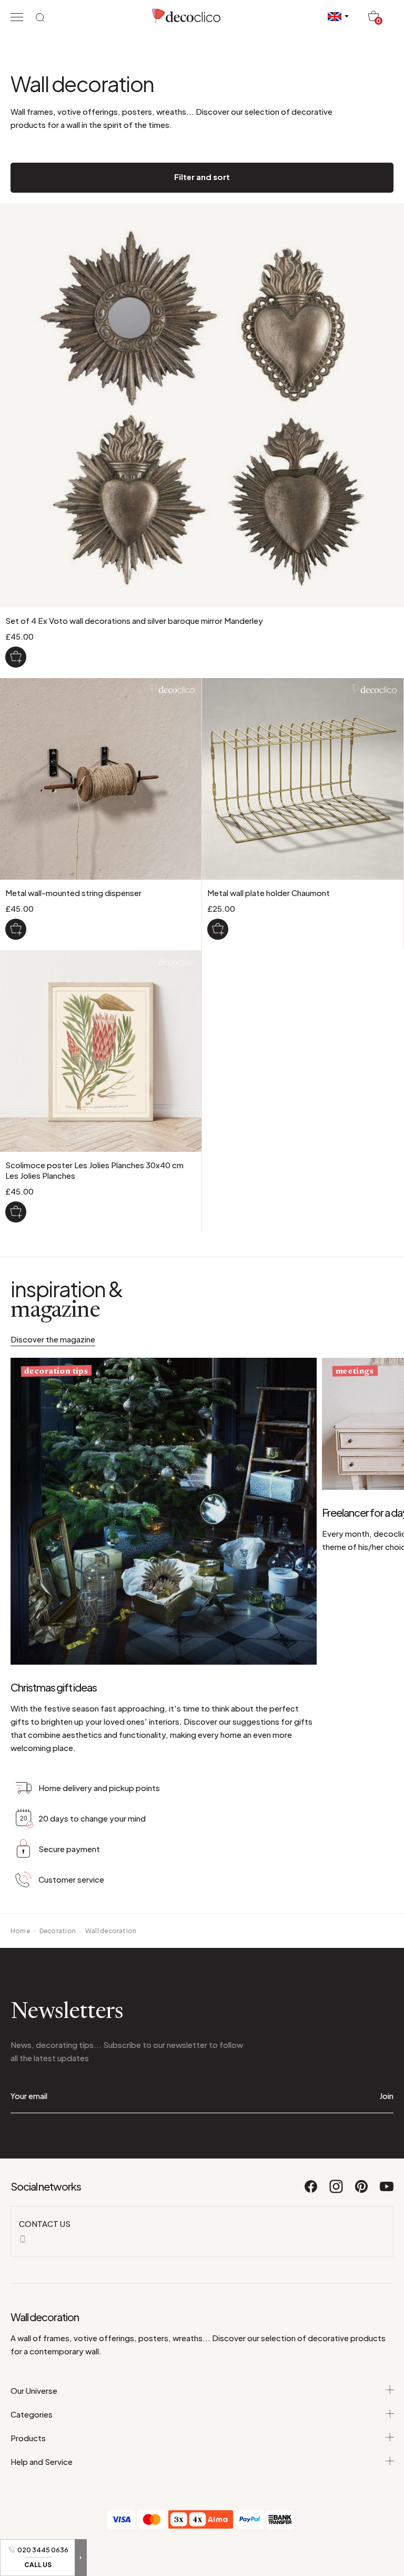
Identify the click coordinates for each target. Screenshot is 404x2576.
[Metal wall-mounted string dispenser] (16, 929)
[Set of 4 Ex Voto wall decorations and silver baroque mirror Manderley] (16, 657)
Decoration (58, 1931)
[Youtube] (387, 2191)
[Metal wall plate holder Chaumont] (218, 929)
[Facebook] (311, 2191)
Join (386, 2096)
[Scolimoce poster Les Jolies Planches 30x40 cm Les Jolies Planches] (16, 1212)
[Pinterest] (362, 2191)
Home (20, 1931)
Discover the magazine (53, 1339)
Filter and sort (202, 177)
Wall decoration (111, 1931)
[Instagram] (337, 2191)
